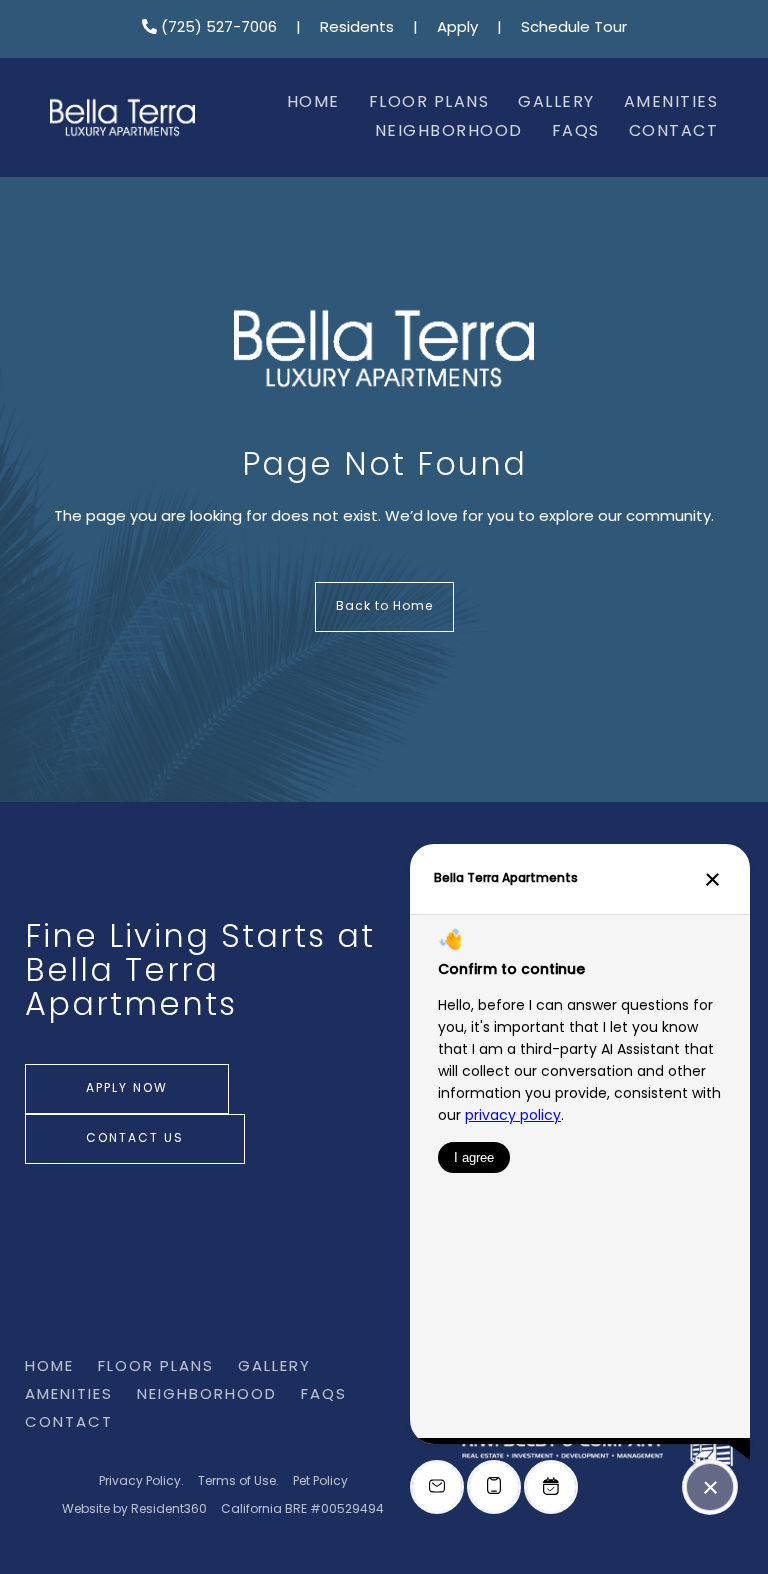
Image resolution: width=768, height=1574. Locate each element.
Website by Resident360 (134, 1510)
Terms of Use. (238, 1482)
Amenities (671, 103)
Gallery (556, 103)
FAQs (576, 132)
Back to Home (384, 607)
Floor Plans (429, 103)
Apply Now (127, 1089)
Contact (674, 132)
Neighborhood (449, 132)
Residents (357, 28)
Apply (457, 28)
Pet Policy (320, 1482)
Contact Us (135, 1139)
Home (313, 103)
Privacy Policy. (141, 1482)
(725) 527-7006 (217, 28)
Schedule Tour (574, 28)
